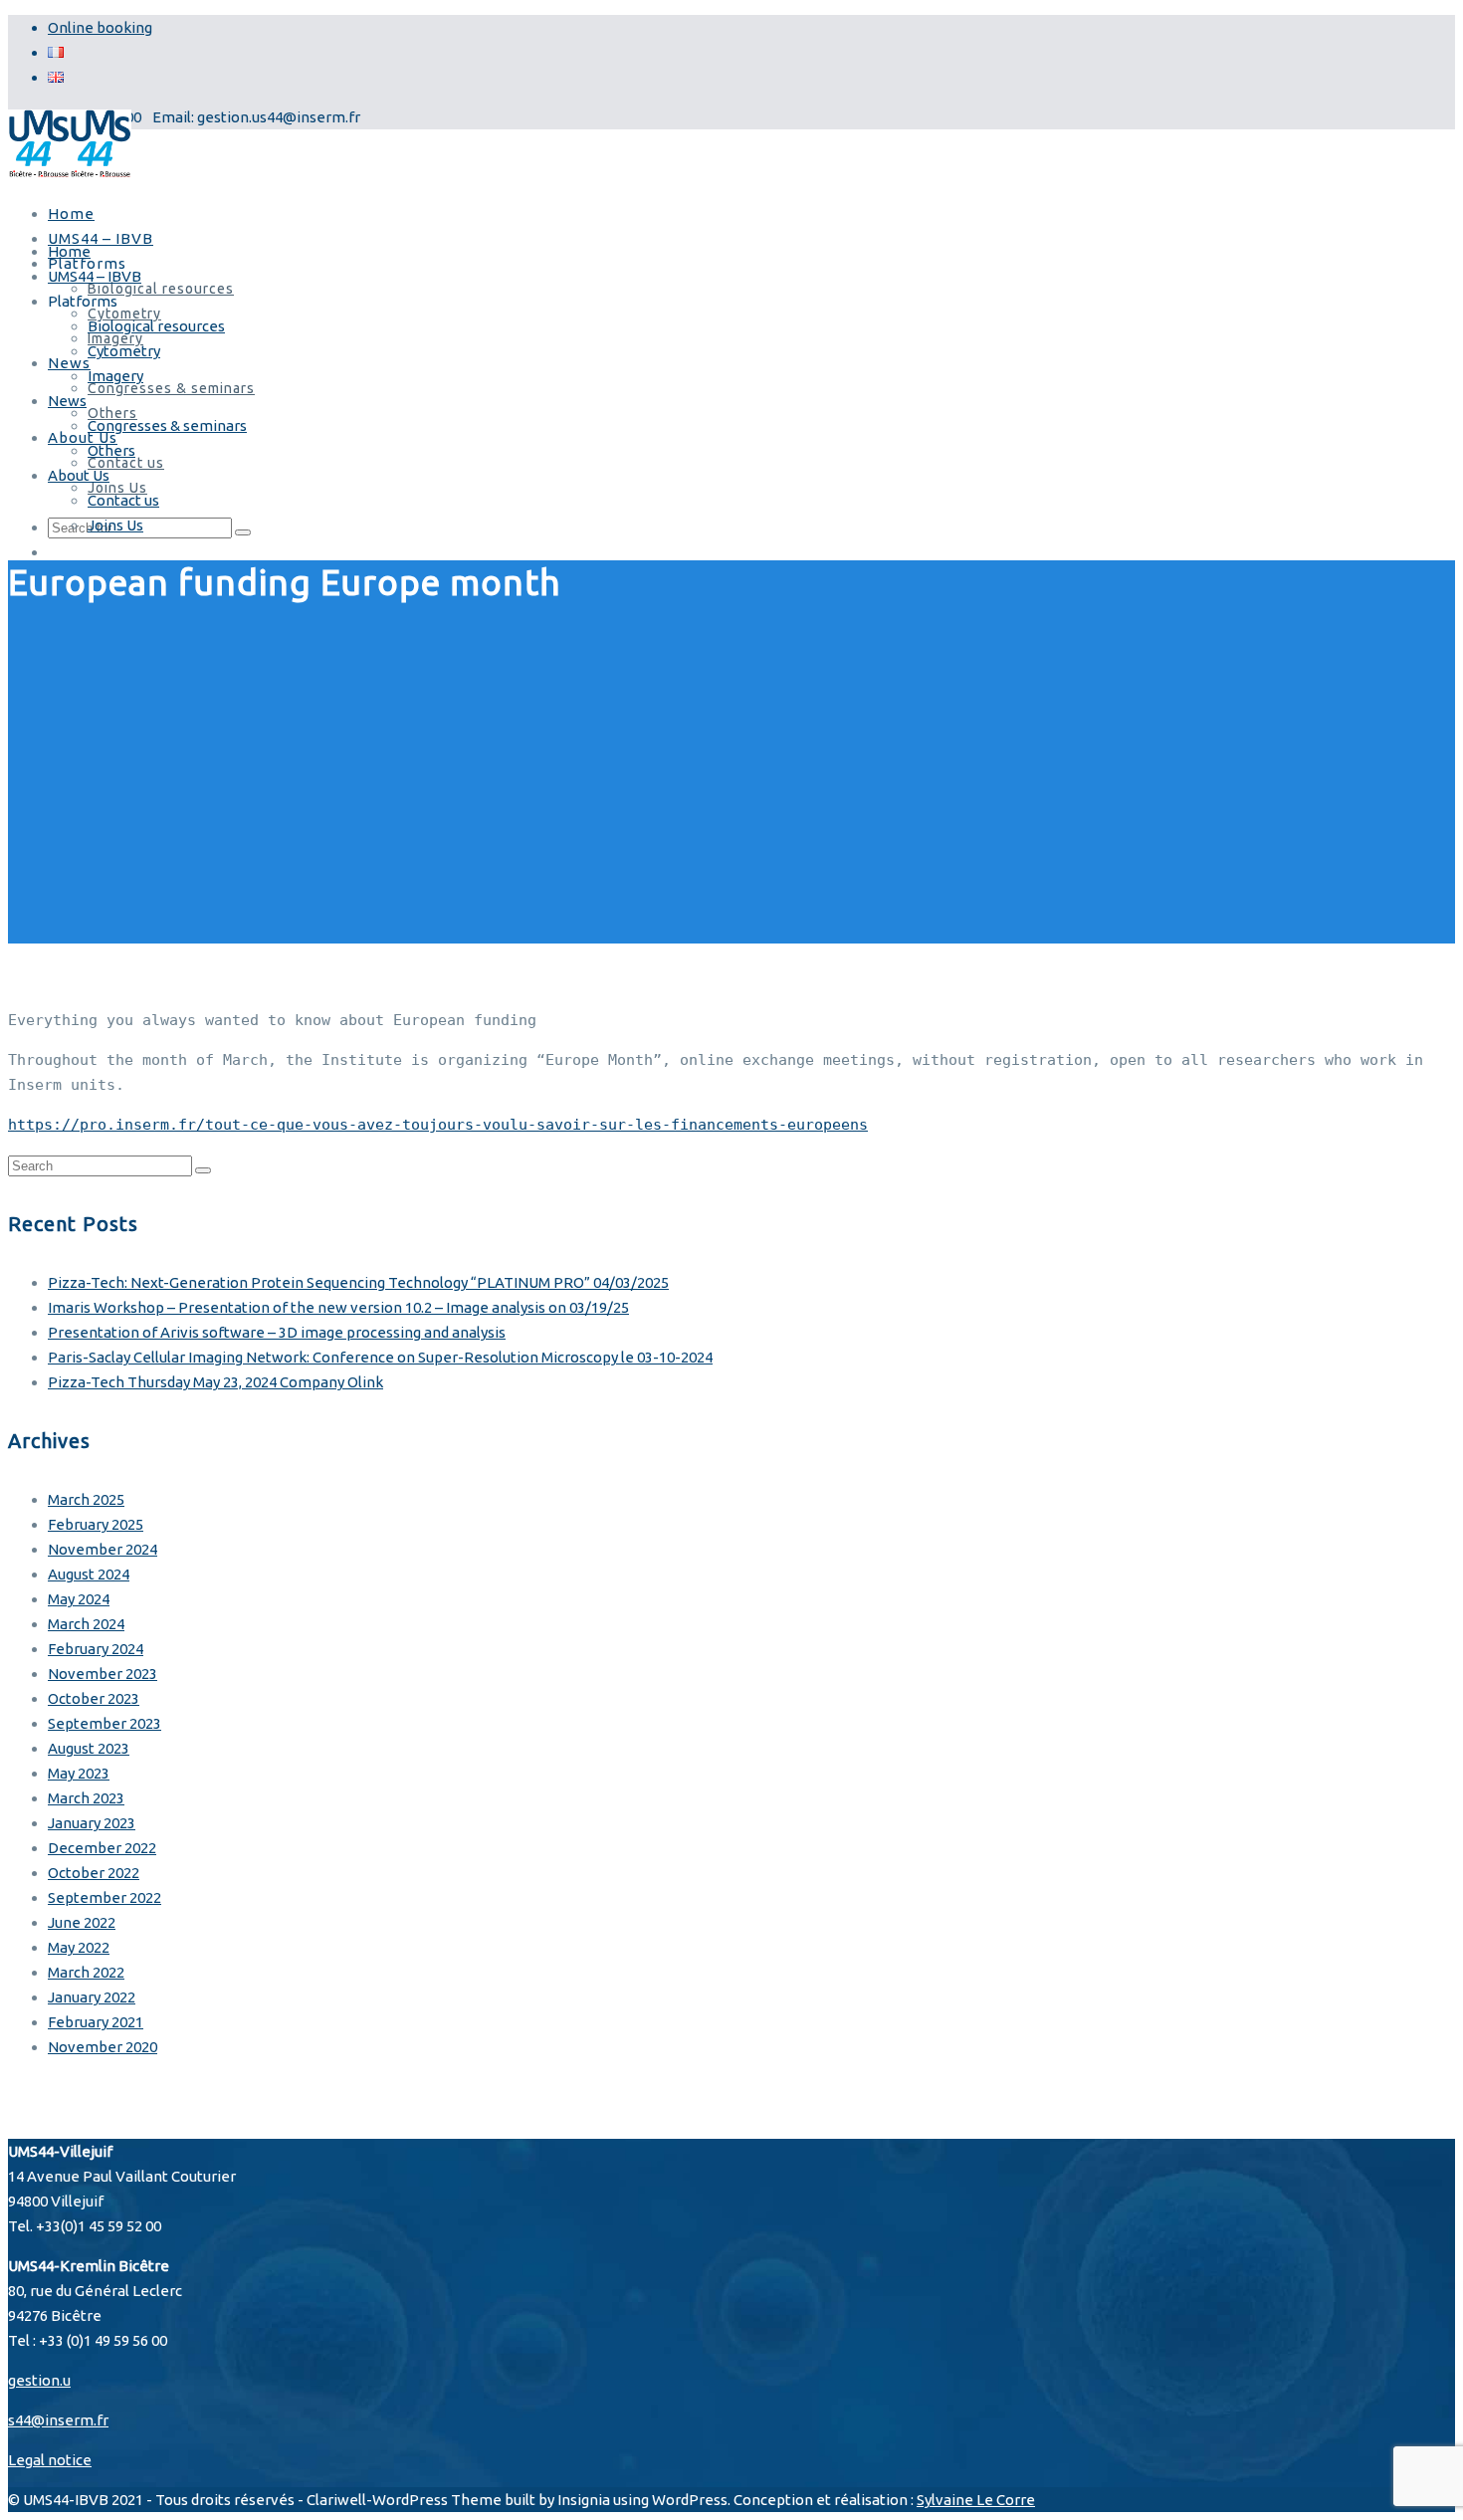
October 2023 (94, 1698)
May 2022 (79, 1947)
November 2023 (103, 1674)
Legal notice (50, 2460)
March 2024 (86, 1624)
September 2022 (104, 1897)
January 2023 (92, 1823)
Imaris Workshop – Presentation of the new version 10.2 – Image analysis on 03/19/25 (338, 1307)
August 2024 (89, 1574)
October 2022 (94, 1873)
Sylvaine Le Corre (976, 2500)
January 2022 (92, 1997)
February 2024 (96, 1649)
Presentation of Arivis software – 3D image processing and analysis (277, 1332)
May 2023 (79, 1773)
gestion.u (39, 2380)
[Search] (203, 1170)
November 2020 (103, 2047)
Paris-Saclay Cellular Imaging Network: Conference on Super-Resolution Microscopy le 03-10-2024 (380, 1357)
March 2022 (86, 1972)
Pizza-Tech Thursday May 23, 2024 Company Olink (215, 1382)
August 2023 (89, 1748)
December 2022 (102, 1848)
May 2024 (79, 1599)
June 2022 (82, 1922)
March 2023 (86, 1798)
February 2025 (96, 1524)
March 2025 (86, 1499)
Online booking (100, 27)
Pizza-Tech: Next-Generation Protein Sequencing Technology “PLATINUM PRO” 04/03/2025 (358, 1282)
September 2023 (104, 1723)
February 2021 (96, 2022)
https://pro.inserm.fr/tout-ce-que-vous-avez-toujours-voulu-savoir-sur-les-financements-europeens (438, 1125)
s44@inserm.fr (58, 2420)
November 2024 (103, 1549)
